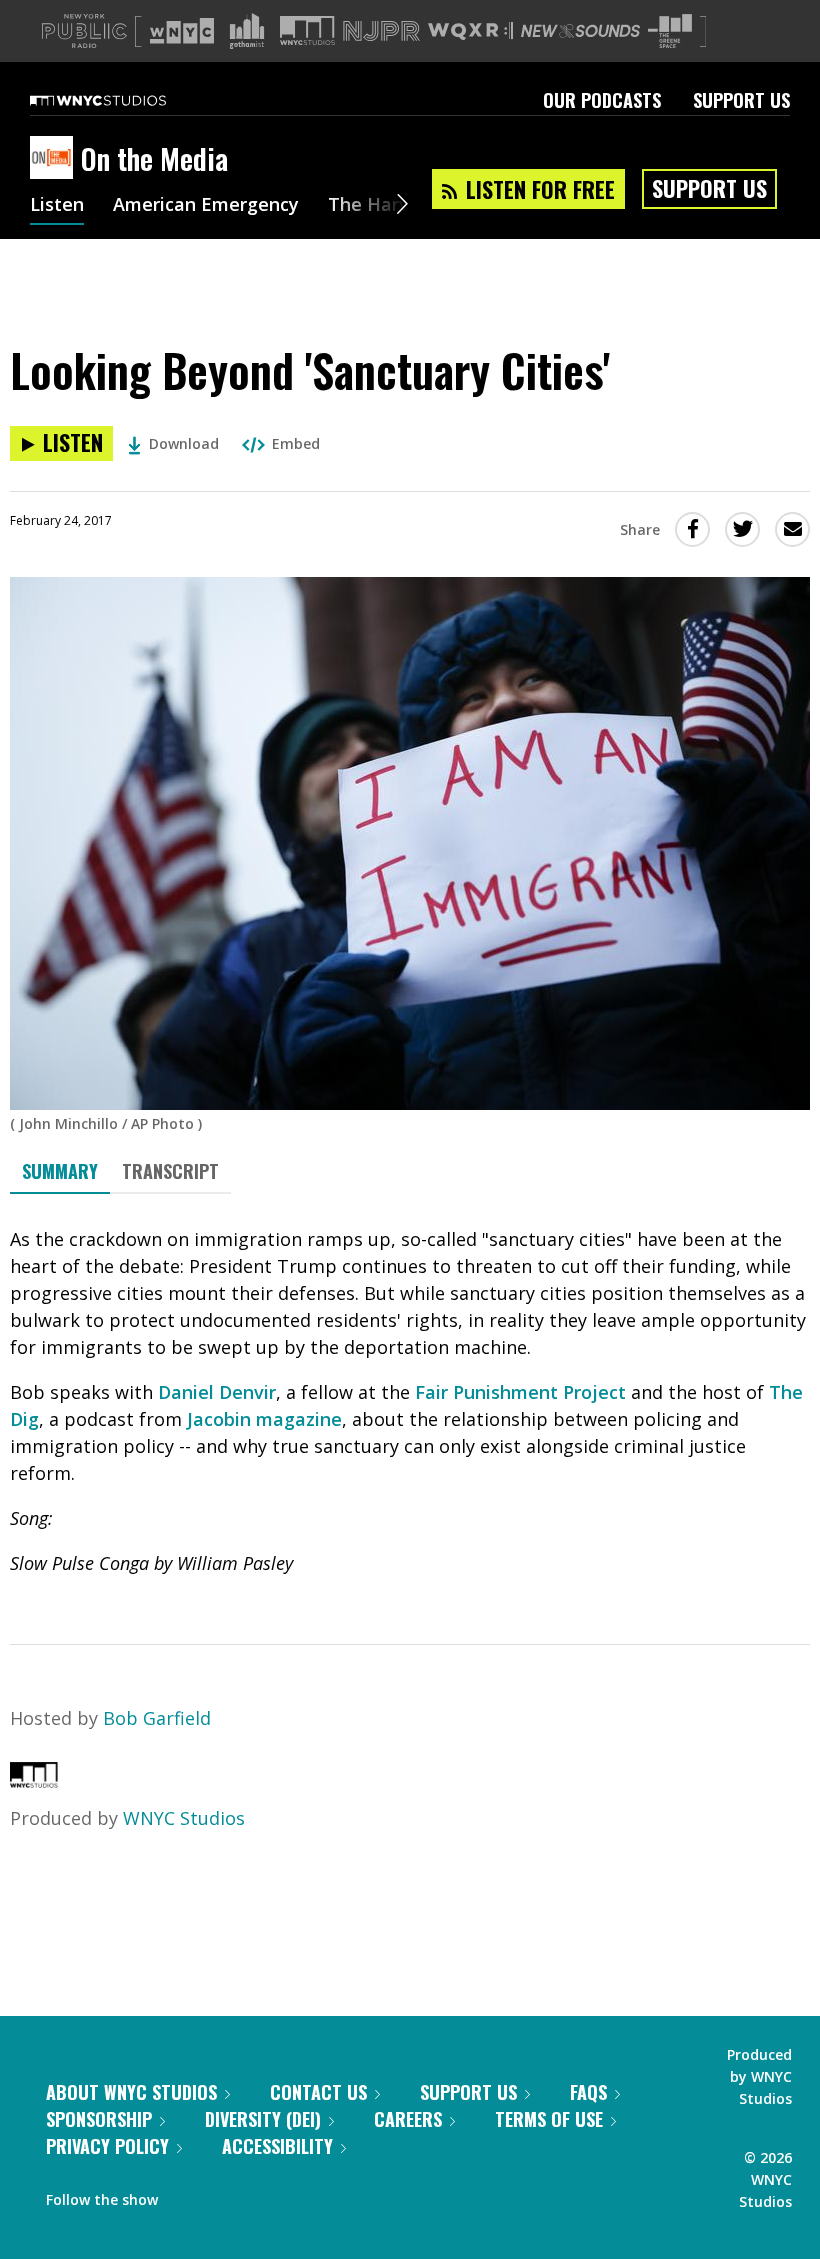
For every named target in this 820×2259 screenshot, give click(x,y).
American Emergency (206, 206)
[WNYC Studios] (34, 1781)
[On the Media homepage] (55, 159)
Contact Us (318, 2092)
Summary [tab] (60, 1171)
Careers (408, 2119)
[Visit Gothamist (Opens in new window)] (247, 31)
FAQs (588, 2092)
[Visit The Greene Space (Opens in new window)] (670, 31)
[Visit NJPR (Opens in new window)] (381, 31)
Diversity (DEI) (263, 2119)
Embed (296, 443)
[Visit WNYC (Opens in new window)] (182, 31)
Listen (57, 206)
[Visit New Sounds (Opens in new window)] (580, 31)
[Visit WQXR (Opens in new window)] (470, 31)
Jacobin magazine (264, 1419)
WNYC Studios (184, 1818)
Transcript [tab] (170, 1171)
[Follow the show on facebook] (187, 2195)
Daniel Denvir (217, 1392)
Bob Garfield (157, 1718)
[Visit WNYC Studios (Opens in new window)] (307, 30)
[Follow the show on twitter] (226, 2195)
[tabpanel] (410, 1401)
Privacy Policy (107, 2146)
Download (184, 443)
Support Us (741, 100)
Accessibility (277, 2146)
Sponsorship (99, 2119)
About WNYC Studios (131, 2092)
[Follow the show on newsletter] (264, 2195)
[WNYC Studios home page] (123, 100)
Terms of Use (549, 2119)
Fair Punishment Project (520, 1392)
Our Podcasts (602, 100)
